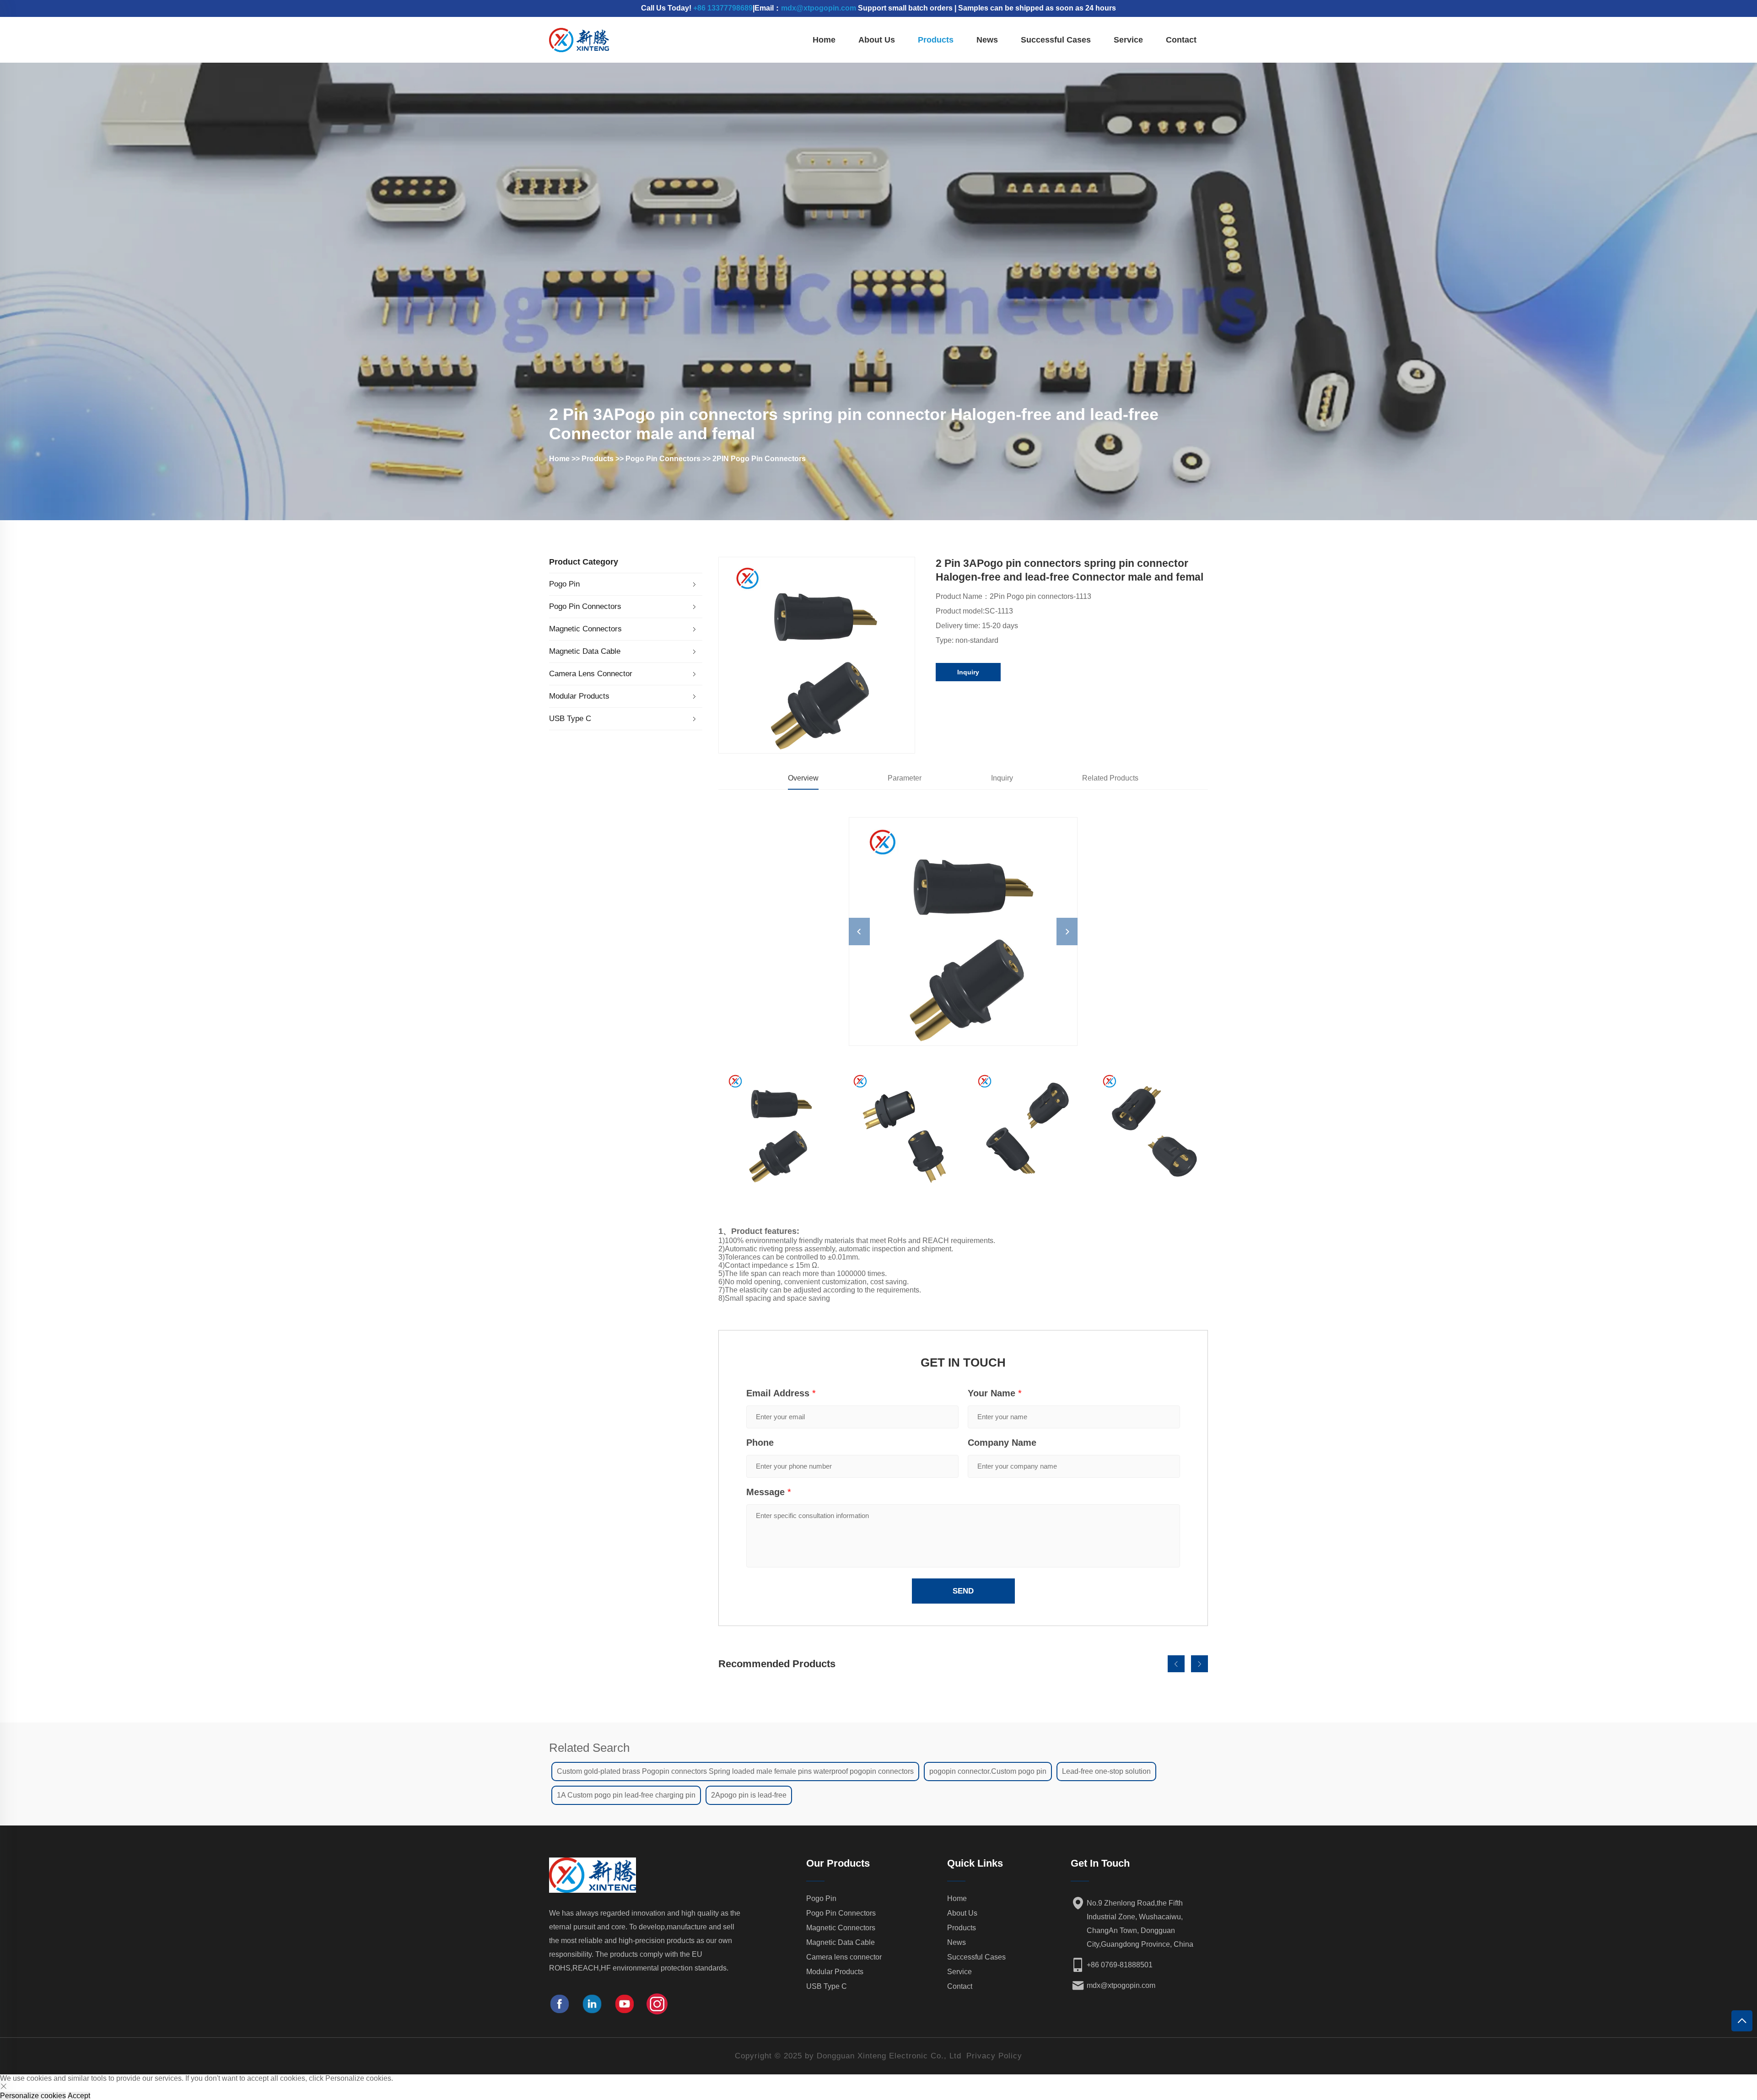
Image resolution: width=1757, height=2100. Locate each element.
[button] (1176, 1664)
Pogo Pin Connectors (663, 459)
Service (1128, 40)
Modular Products (579, 696)
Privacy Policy (994, 2056)
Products (936, 40)
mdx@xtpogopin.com (819, 8)
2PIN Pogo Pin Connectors (759, 459)
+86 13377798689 (723, 8)
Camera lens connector (591, 674)
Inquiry (968, 672)
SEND (963, 1591)
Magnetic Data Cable (585, 651)
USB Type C (570, 719)
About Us (877, 40)
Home (824, 40)
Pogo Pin (564, 584)
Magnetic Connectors (585, 629)
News (987, 40)
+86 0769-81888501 (1120, 1965)
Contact (1181, 40)
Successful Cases (1056, 40)
